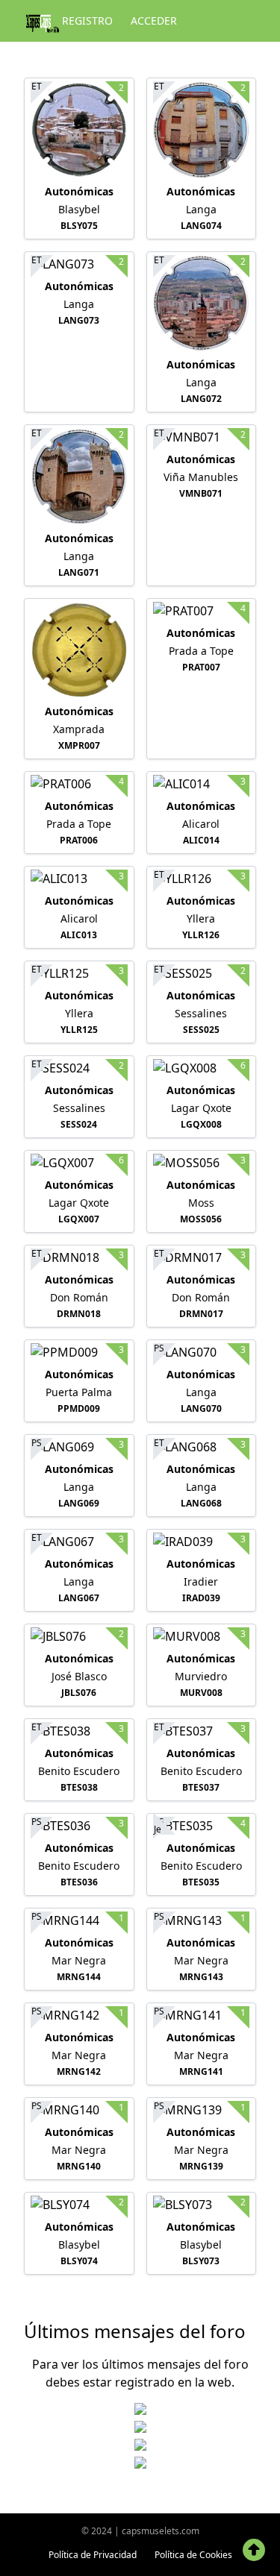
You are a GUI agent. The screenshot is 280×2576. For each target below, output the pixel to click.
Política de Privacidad (93, 2555)
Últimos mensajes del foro (135, 2331)
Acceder (154, 21)
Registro (87, 21)
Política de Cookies (193, 2555)
